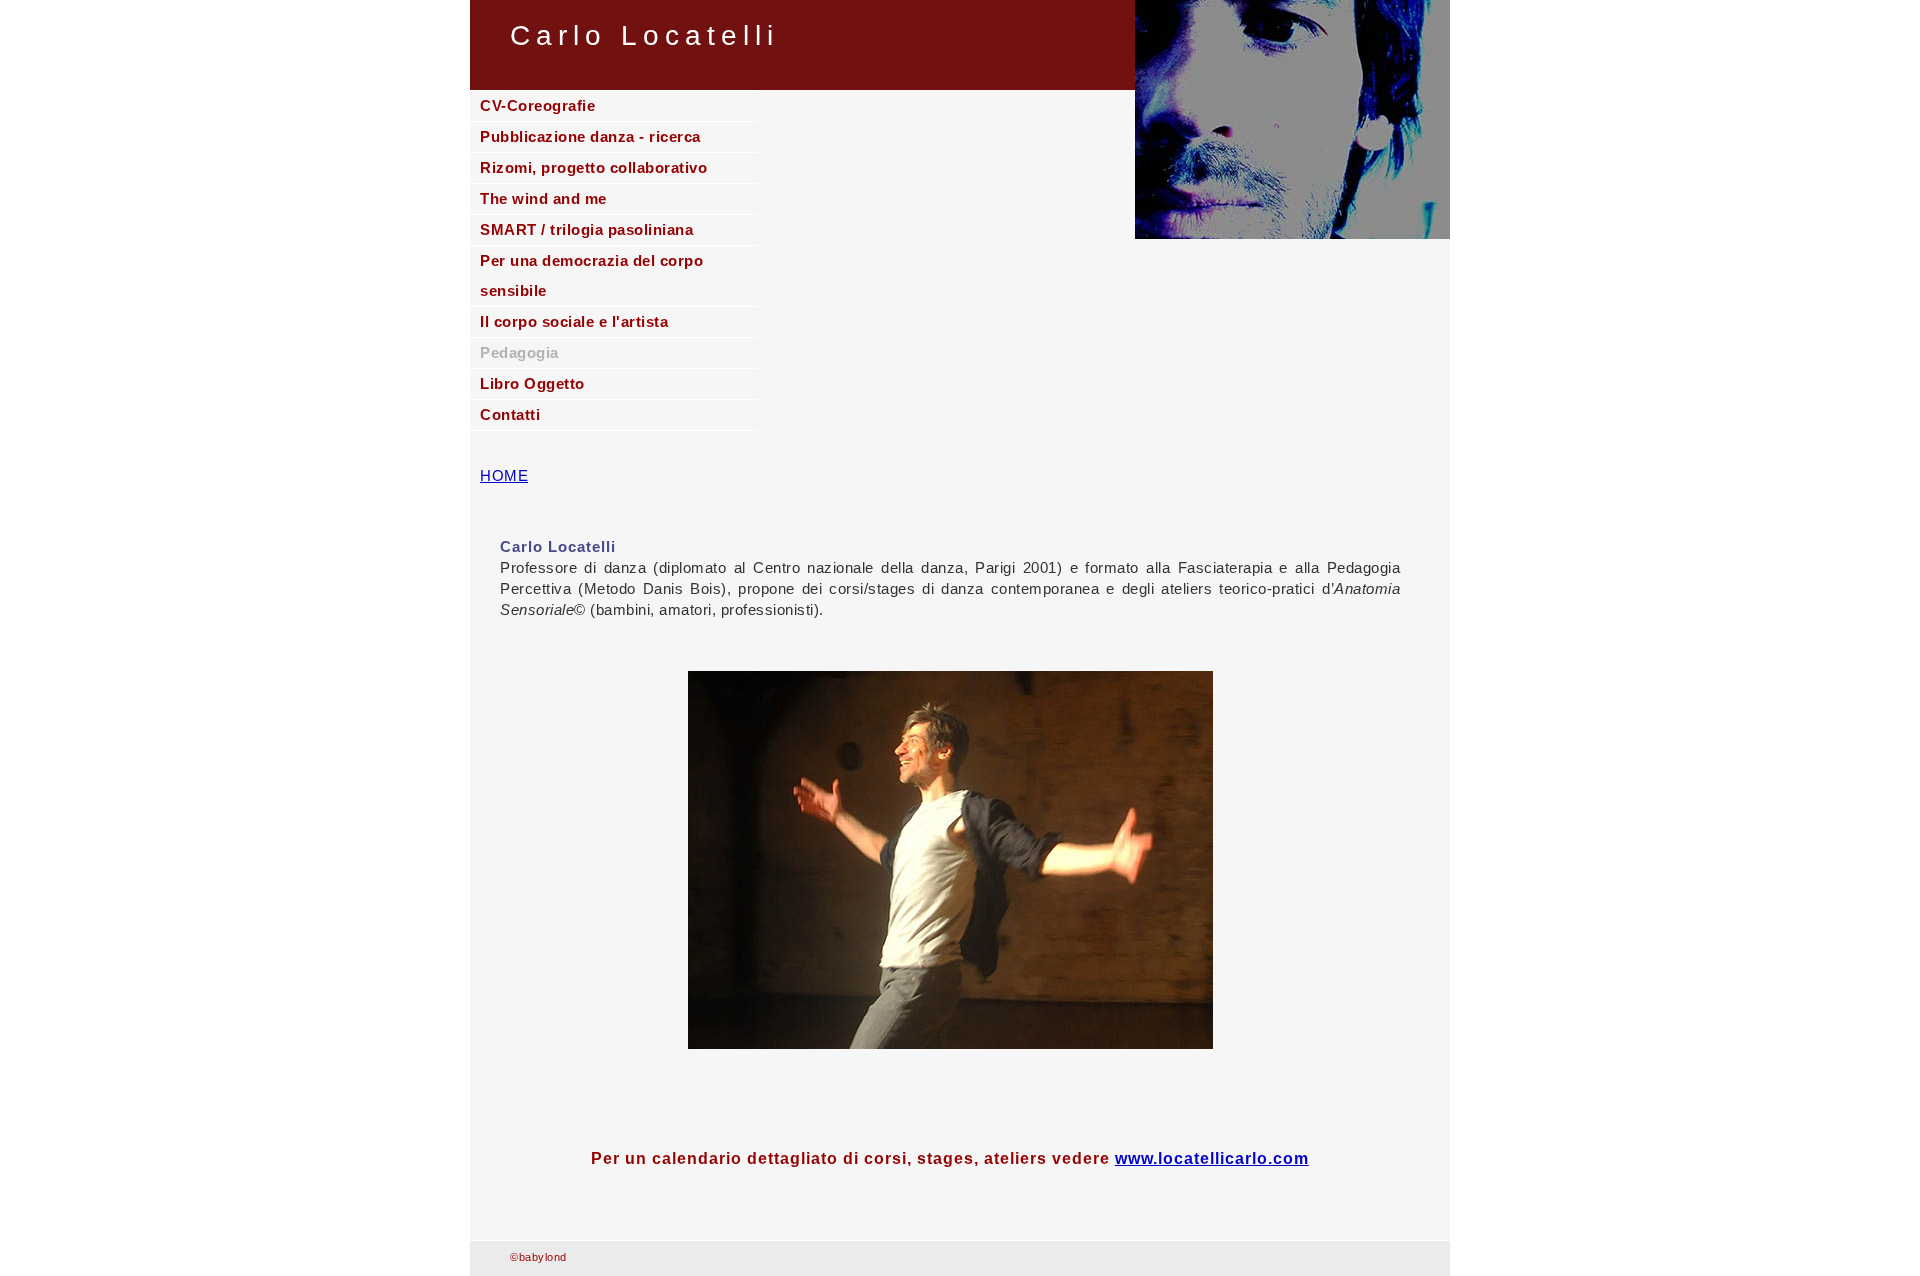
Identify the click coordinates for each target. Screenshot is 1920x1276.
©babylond (538, 1257)
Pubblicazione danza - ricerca (590, 136)
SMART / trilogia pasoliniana (586, 229)
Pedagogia (519, 352)
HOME (504, 475)
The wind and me (543, 198)
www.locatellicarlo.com (1212, 1158)
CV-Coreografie (537, 105)
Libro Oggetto (532, 383)
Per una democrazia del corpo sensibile (591, 275)
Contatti (510, 414)
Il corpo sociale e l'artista (574, 321)
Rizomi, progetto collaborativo (593, 167)
